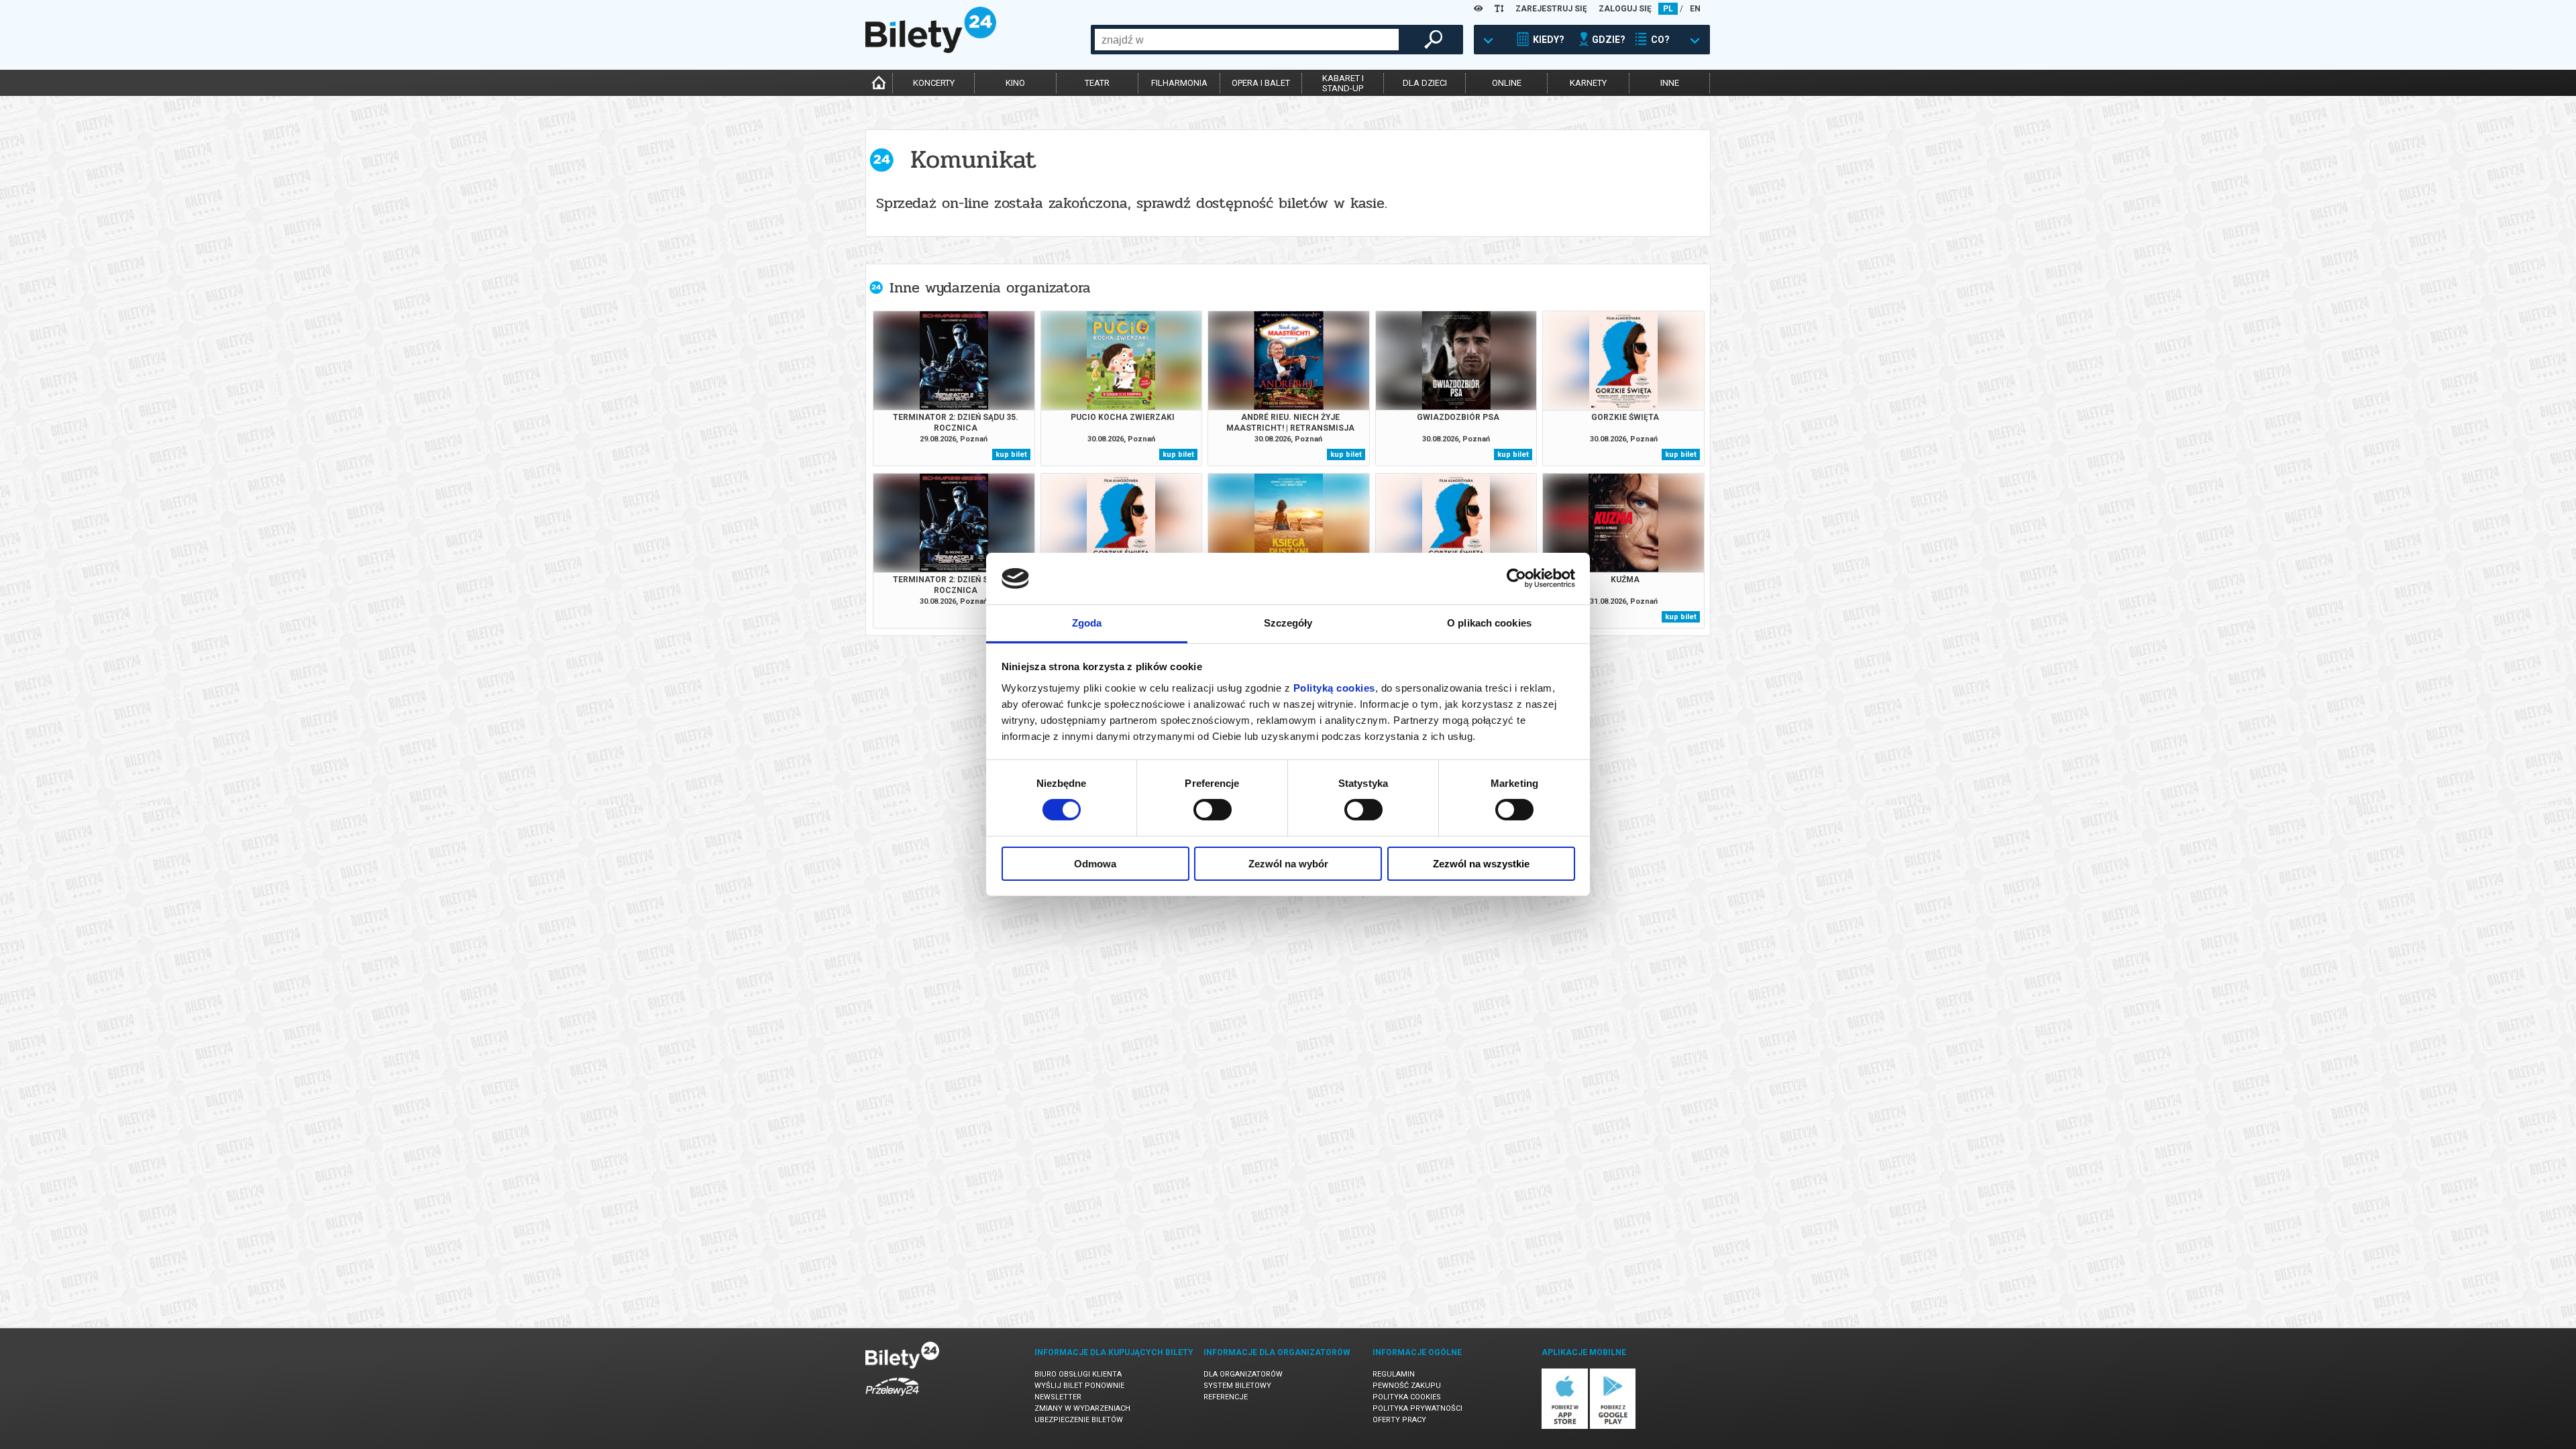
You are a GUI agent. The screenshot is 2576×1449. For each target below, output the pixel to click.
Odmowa (1095, 864)
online (1507, 83)
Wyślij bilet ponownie (1079, 1386)
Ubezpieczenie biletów (1079, 1420)
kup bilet (1011, 454)
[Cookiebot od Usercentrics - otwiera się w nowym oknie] (1516, 578)
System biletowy (1237, 1386)
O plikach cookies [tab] (1489, 623)
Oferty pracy (1399, 1420)
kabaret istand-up (1343, 83)
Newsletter (1058, 1397)
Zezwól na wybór (1288, 864)
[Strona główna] (931, 50)
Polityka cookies (1407, 1397)
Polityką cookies (1334, 688)
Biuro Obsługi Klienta (1078, 1374)
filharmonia (1179, 83)
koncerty (934, 83)
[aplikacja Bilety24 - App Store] (1565, 1427)
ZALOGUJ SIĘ (1625, 9)
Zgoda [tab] (1087, 623)
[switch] (1213, 810)
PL (1668, 9)
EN (1695, 9)
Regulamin (1394, 1374)
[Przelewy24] (892, 1398)
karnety (1588, 83)
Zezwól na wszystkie (1481, 864)
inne (1670, 83)
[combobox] (1247, 40)
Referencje (1226, 1397)
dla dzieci (1425, 83)
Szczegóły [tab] (1288, 623)
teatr (1097, 83)
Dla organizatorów (1243, 1374)
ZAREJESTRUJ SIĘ (1551, 9)
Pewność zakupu (1407, 1386)
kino (1015, 83)
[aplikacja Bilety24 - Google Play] (1613, 1427)
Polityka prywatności (1417, 1408)
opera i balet (1261, 83)
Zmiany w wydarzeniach (1082, 1408)
